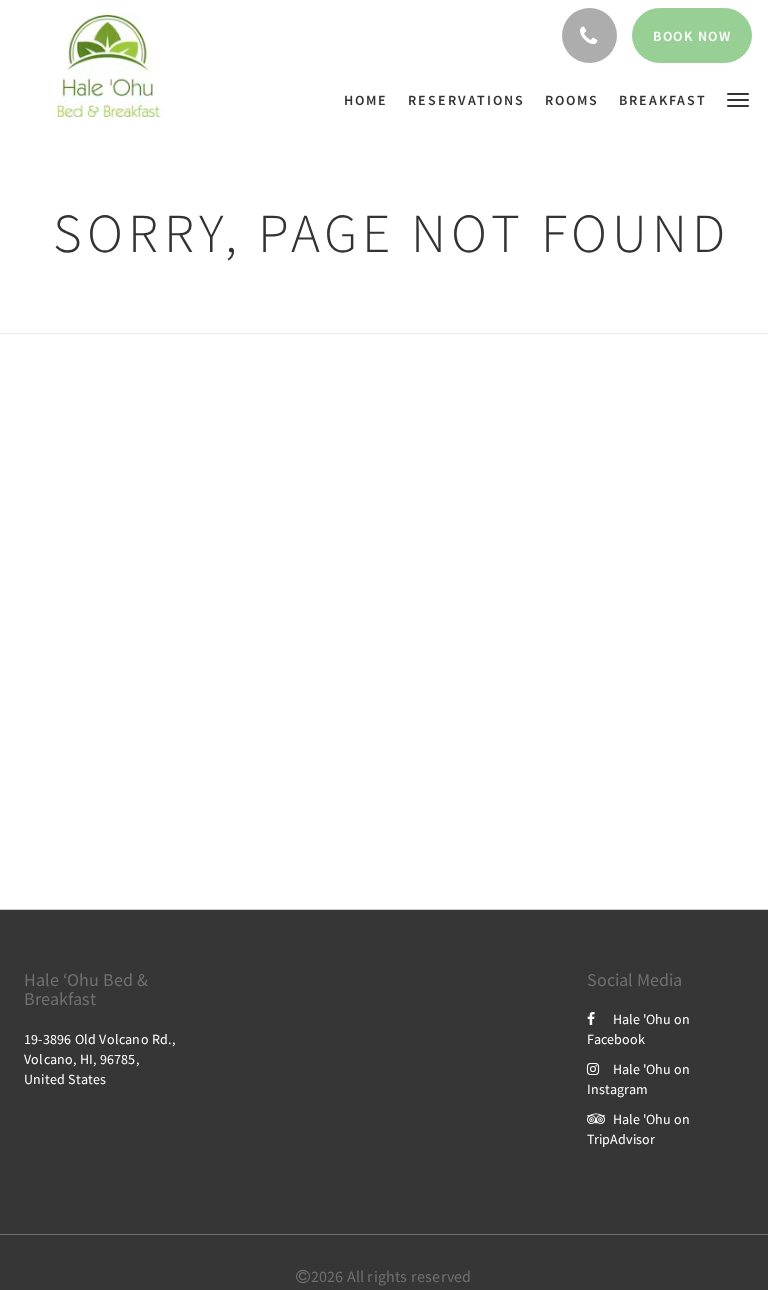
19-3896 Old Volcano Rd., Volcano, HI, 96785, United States (99, 1059)
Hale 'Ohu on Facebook (638, 1029)
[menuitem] (371, 100)
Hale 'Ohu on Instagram (638, 1079)
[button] (738, 98)
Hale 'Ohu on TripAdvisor (638, 1129)
